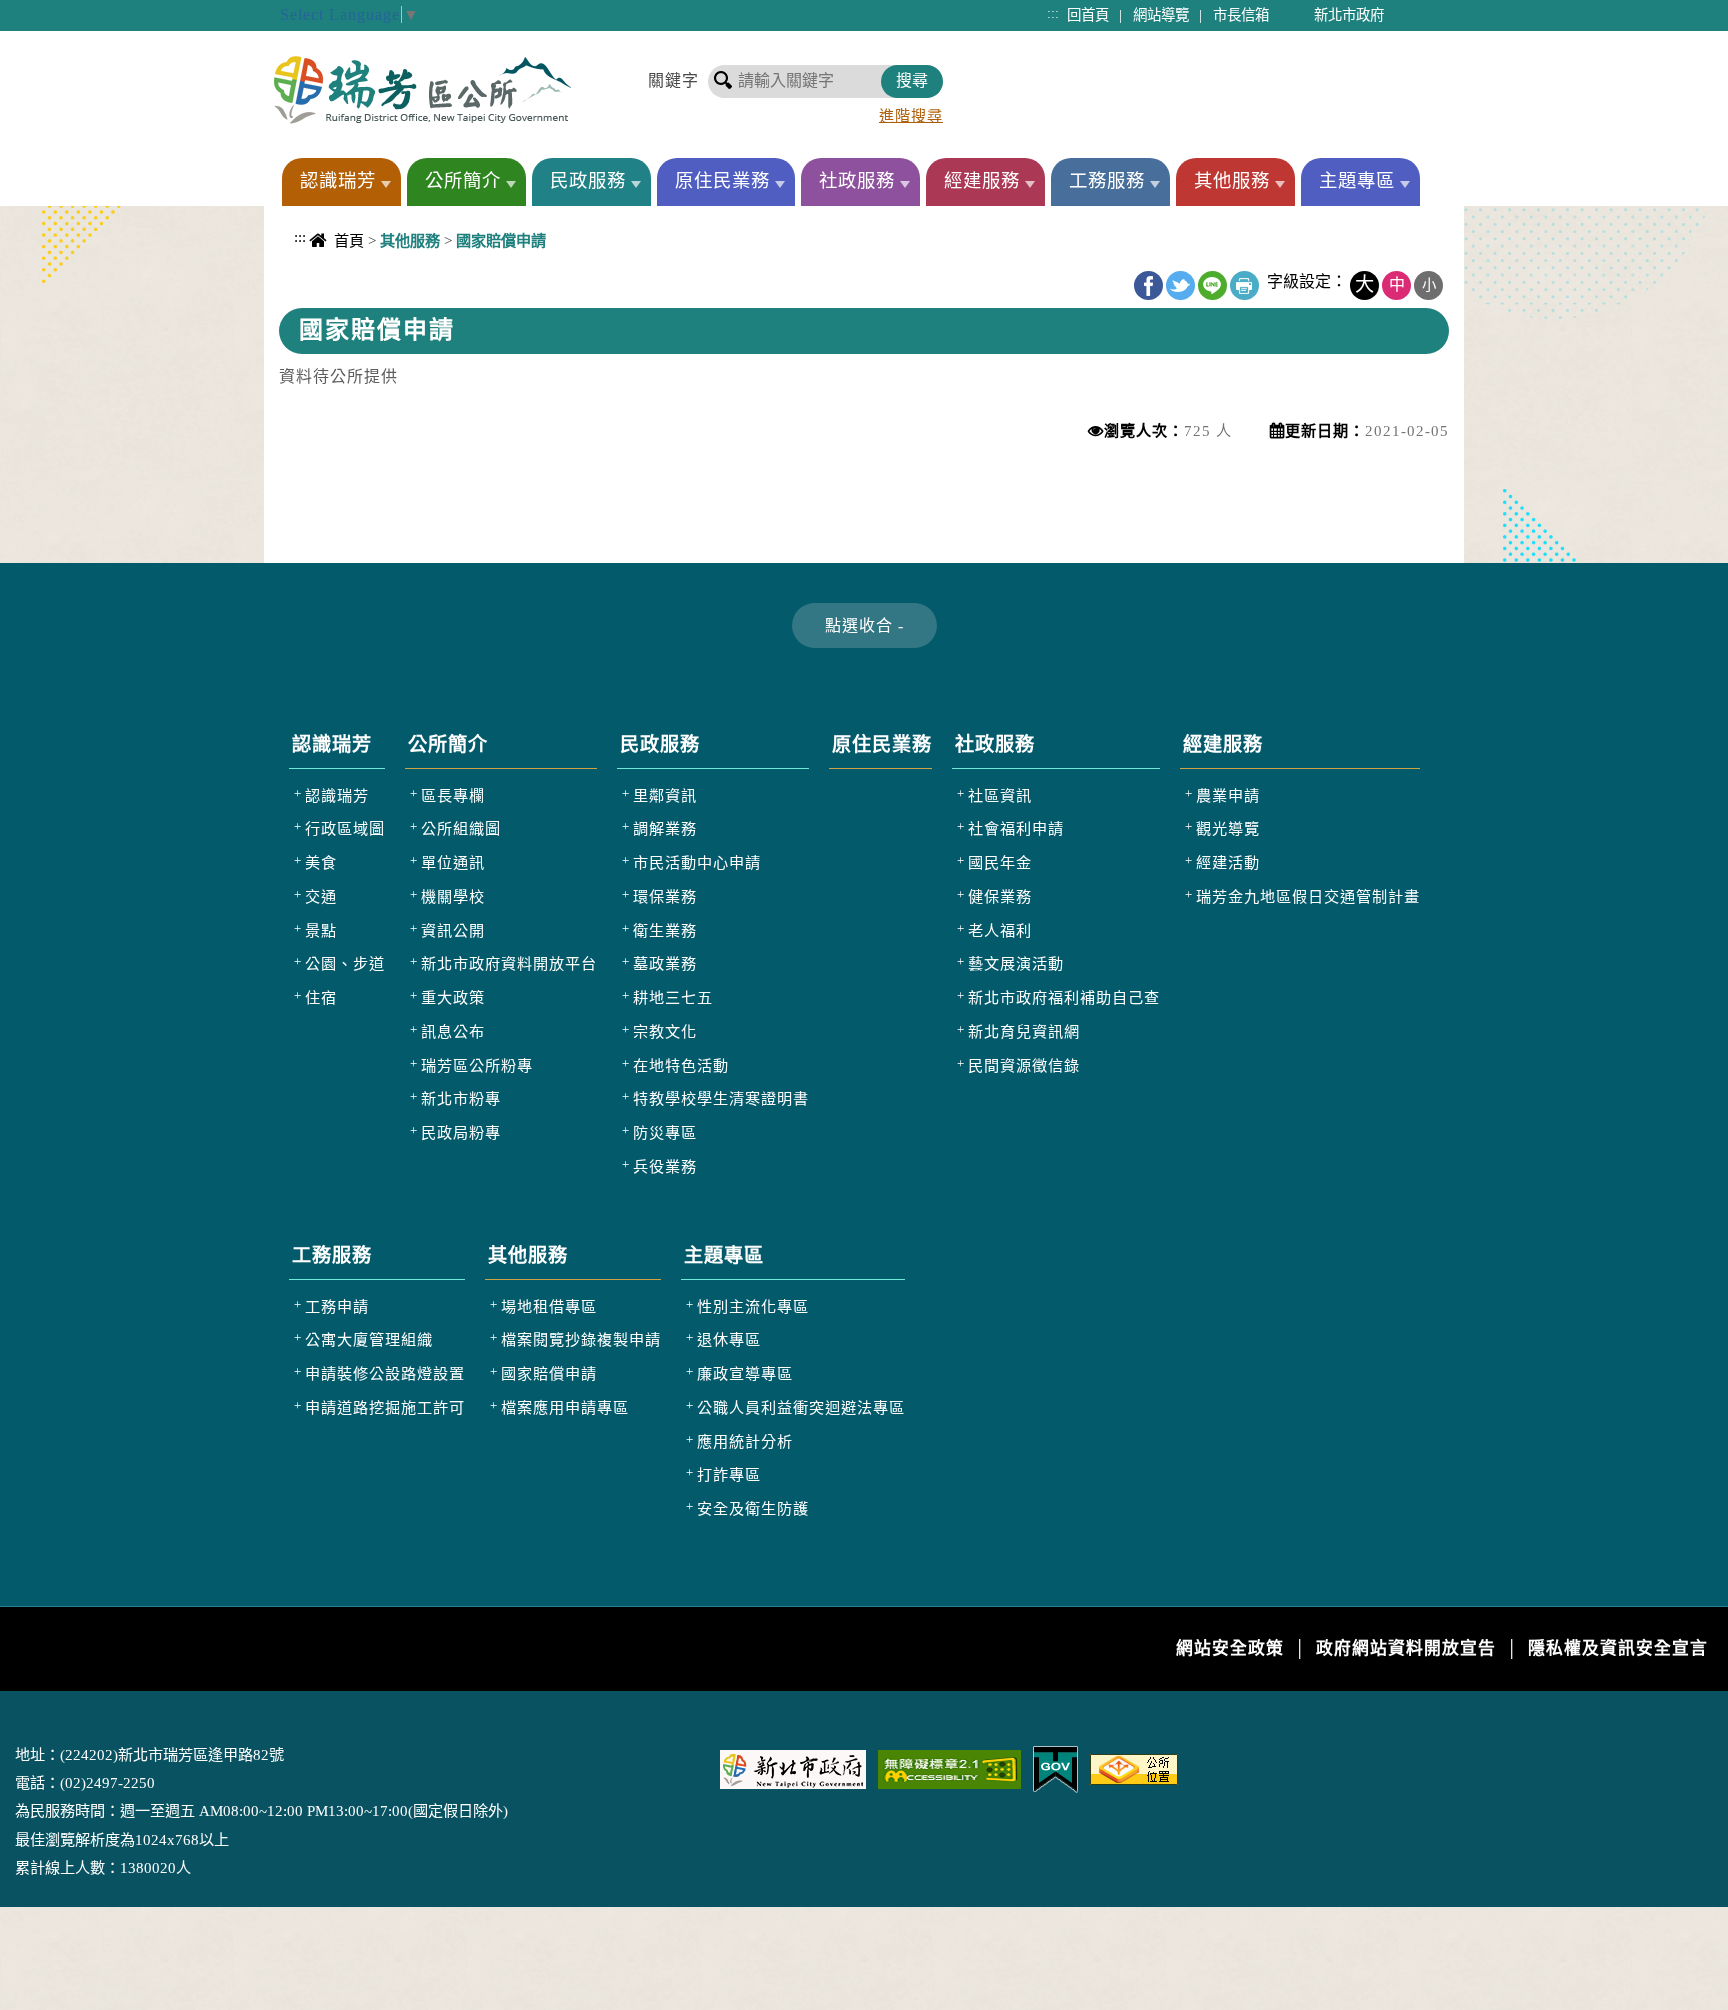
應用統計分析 (745, 1441)
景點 (321, 930)
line (1212, 285)
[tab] (864, 625)
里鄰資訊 (665, 795)
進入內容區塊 (51, 10)
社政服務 (857, 181)
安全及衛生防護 (753, 1508)
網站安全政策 (1230, 1648)
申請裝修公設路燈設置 (385, 1373)
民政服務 (588, 181)
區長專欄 (453, 795)
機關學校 (453, 896)
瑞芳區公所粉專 (477, 1065)
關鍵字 (673, 80)
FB (1148, 285)
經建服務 (982, 181)
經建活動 (1228, 862)
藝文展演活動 (1016, 963)
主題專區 (1357, 181)
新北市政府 (1349, 15)
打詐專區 (729, 1474)
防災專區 (665, 1132)
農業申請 (1228, 795)
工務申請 (337, 1306)
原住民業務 (722, 181)
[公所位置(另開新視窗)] (1134, 1767)
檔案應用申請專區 (565, 1407)
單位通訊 (453, 862)
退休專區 (729, 1339)
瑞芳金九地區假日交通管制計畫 (1308, 896)
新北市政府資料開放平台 (509, 963)
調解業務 (665, 828)
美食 (321, 862)
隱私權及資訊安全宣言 (1618, 1648)
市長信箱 (1241, 15)
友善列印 (1244, 285)
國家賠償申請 (549, 1373)
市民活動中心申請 (697, 862)
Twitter (1180, 285)
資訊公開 (453, 930)
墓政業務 (665, 963)
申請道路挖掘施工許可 (385, 1407)
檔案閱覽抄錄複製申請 (581, 1339)
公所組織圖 (461, 828)
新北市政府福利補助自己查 (1064, 997)
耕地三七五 (673, 997)
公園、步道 (345, 963)
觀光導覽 (1228, 828)
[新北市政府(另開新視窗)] (793, 1767)
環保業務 (665, 896)
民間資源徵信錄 (1024, 1065)
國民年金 (1000, 862)
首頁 (349, 240)
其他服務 (1232, 181)
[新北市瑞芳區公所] (422, 89)
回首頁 (1088, 15)
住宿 (321, 997)
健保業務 (1000, 896)
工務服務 (1107, 181)
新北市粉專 (461, 1098)
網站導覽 (1161, 15)
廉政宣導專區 (745, 1373)
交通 (321, 896)
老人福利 (1000, 930)
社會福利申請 (1016, 828)
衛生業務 (665, 930)
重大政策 (453, 997)
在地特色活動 (681, 1065)
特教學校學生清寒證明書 (721, 1098)
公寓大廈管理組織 (369, 1339)
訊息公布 (453, 1031)
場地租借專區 (549, 1306)
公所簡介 (463, 181)
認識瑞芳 (338, 181)
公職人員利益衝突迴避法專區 (801, 1407)
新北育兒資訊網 (1024, 1031)
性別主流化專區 (753, 1306)
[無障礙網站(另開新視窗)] (949, 1767)
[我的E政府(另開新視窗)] (1055, 1767)
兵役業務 (665, 1166)
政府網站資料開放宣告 (1406, 1648)
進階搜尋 (911, 115)
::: (1053, 13)
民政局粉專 (461, 1132)
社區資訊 (1000, 795)
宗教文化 (665, 1031)
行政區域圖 (345, 828)
